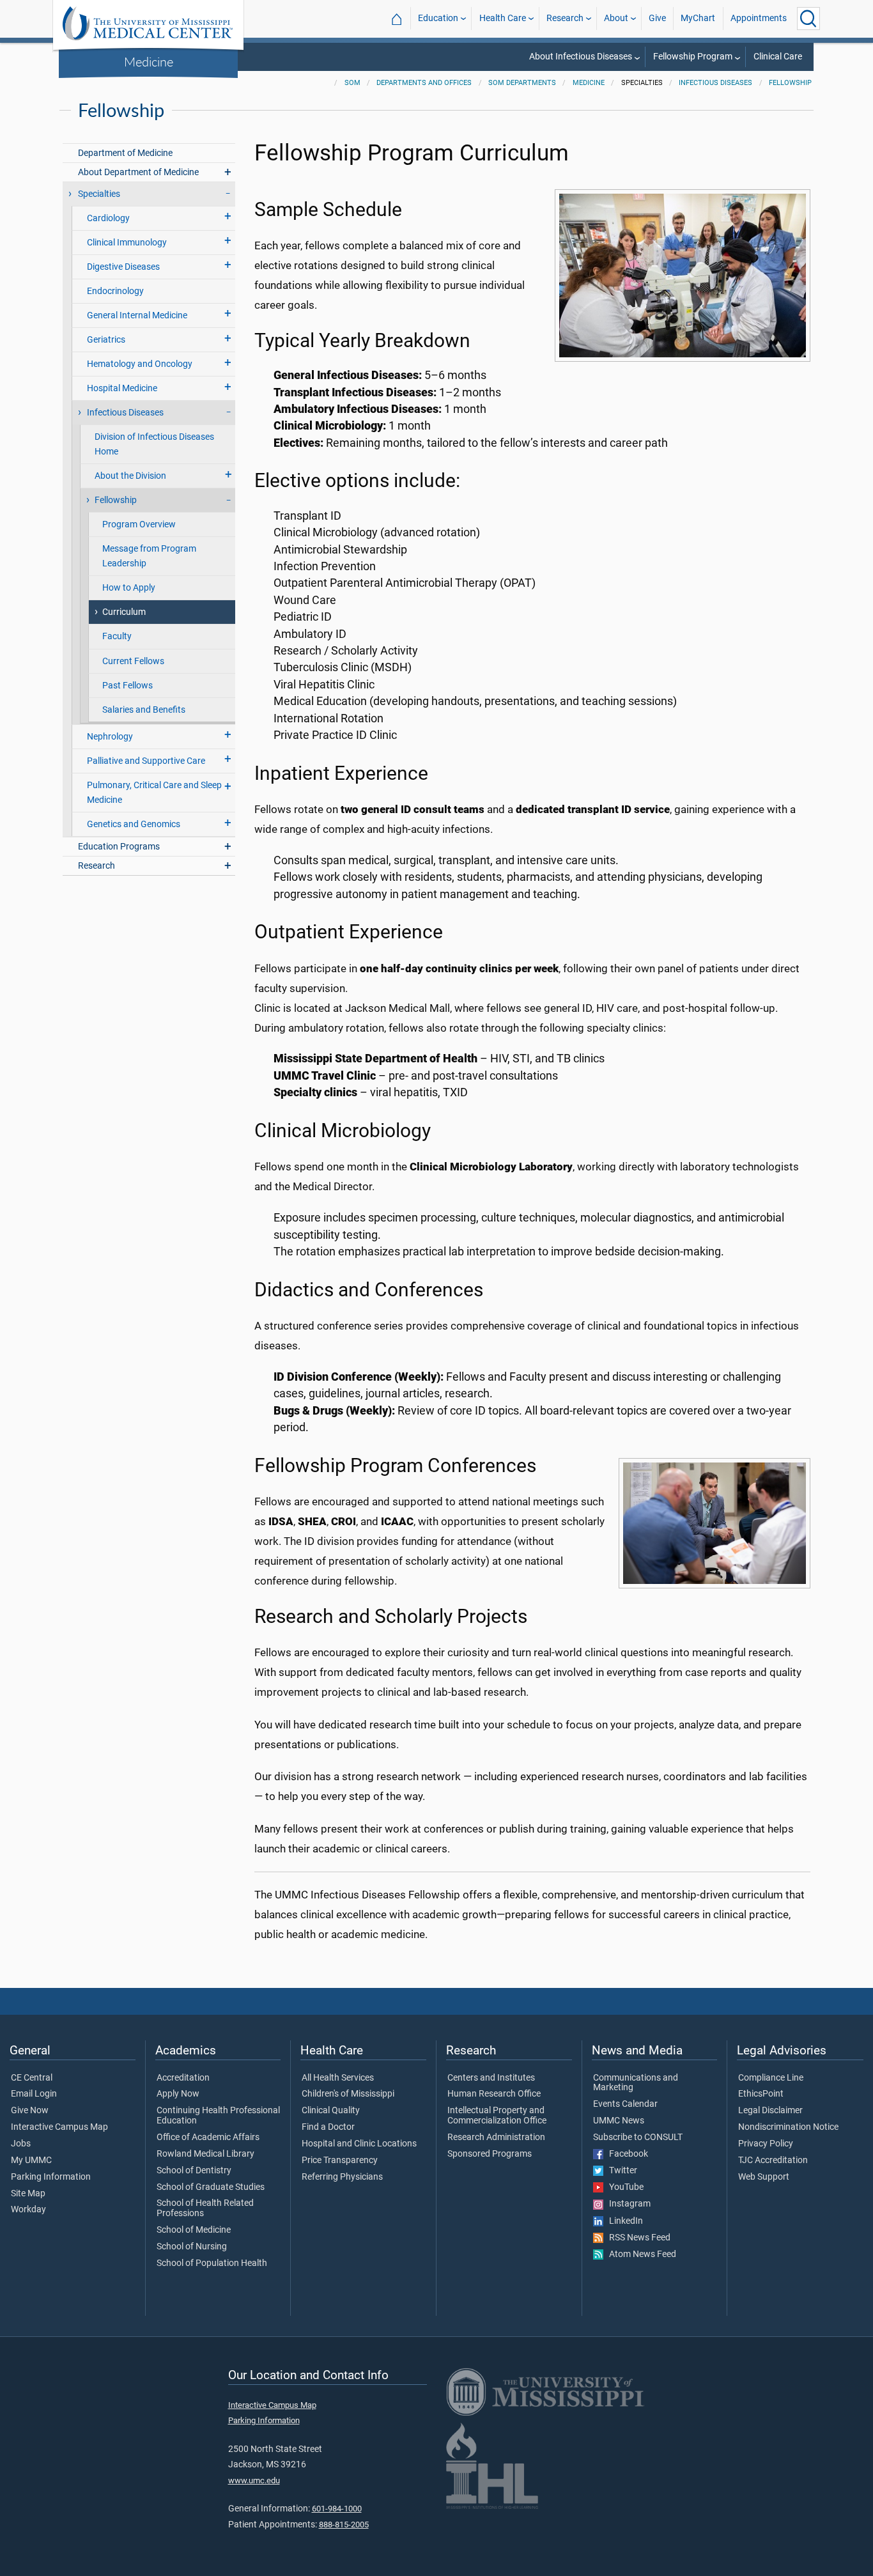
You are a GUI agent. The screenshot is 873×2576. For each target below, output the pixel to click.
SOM (352, 83)
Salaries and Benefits (144, 710)
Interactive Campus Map (59, 2127)
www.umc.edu (254, 2480)
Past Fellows (127, 686)
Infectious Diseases (715, 83)
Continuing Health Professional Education (218, 2116)
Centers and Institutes (491, 2078)
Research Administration (496, 2138)
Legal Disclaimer (770, 2111)
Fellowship (790, 83)
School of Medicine (194, 2230)
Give (657, 18)
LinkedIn (623, 2221)
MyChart (698, 18)
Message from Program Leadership (149, 556)
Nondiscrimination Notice (788, 2127)
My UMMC (31, 2161)
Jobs (21, 2144)
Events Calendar (625, 2104)
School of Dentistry (194, 2171)
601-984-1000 (337, 2509)
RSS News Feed (637, 2238)
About (616, 18)
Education (438, 18)
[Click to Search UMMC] (808, 19)
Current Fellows (133, 661)
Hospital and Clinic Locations (359, 2144)
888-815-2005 (344, 2525)
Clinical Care (778, 57)
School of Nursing (192, 2247)
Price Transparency (340, 2161)
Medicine (149, 61)
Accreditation (183, 2078)
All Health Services (338, 2078)
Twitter (620, 2171)
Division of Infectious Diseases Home (154, 444)
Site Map (28, 2194)
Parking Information (51, 2177)
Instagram (627, 2204)
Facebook (626, 2154)
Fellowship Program (693, 57)
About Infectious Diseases (581, 57)
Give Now (30, 2111)
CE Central (32, 2078)
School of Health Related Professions (205, 2208)
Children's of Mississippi (348, 2094)
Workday (28, 2210)
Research (565, 18)
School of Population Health (212, 2263)
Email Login (34, 2094)
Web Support (764, 2177)
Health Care (503, 18)
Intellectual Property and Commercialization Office (497, 2116)
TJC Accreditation (773, 2161)
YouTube (623, 2187)
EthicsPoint (761, 2094)
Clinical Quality (331, 2111)
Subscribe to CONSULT (638, 2138)
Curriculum (124, 612)
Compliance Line (771, 2078)
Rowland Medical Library (205, 2154)
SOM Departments (522, 83)
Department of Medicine (125, 153)
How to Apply (129, 588)
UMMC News (619, 2121)
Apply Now (178, 2094)
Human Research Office (494, 2094)
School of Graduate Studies (211, 2187)
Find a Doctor (328, 2127)
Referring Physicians (342, 2177)
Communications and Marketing (636, 2083)
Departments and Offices (424, 83)
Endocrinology (115, 291)
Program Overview (139, 524)
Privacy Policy (766, 2144)
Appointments (759, 18)
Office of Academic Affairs (208, 2138)
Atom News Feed (640, 2254)
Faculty (117, 636)
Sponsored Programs (490, 2154)
